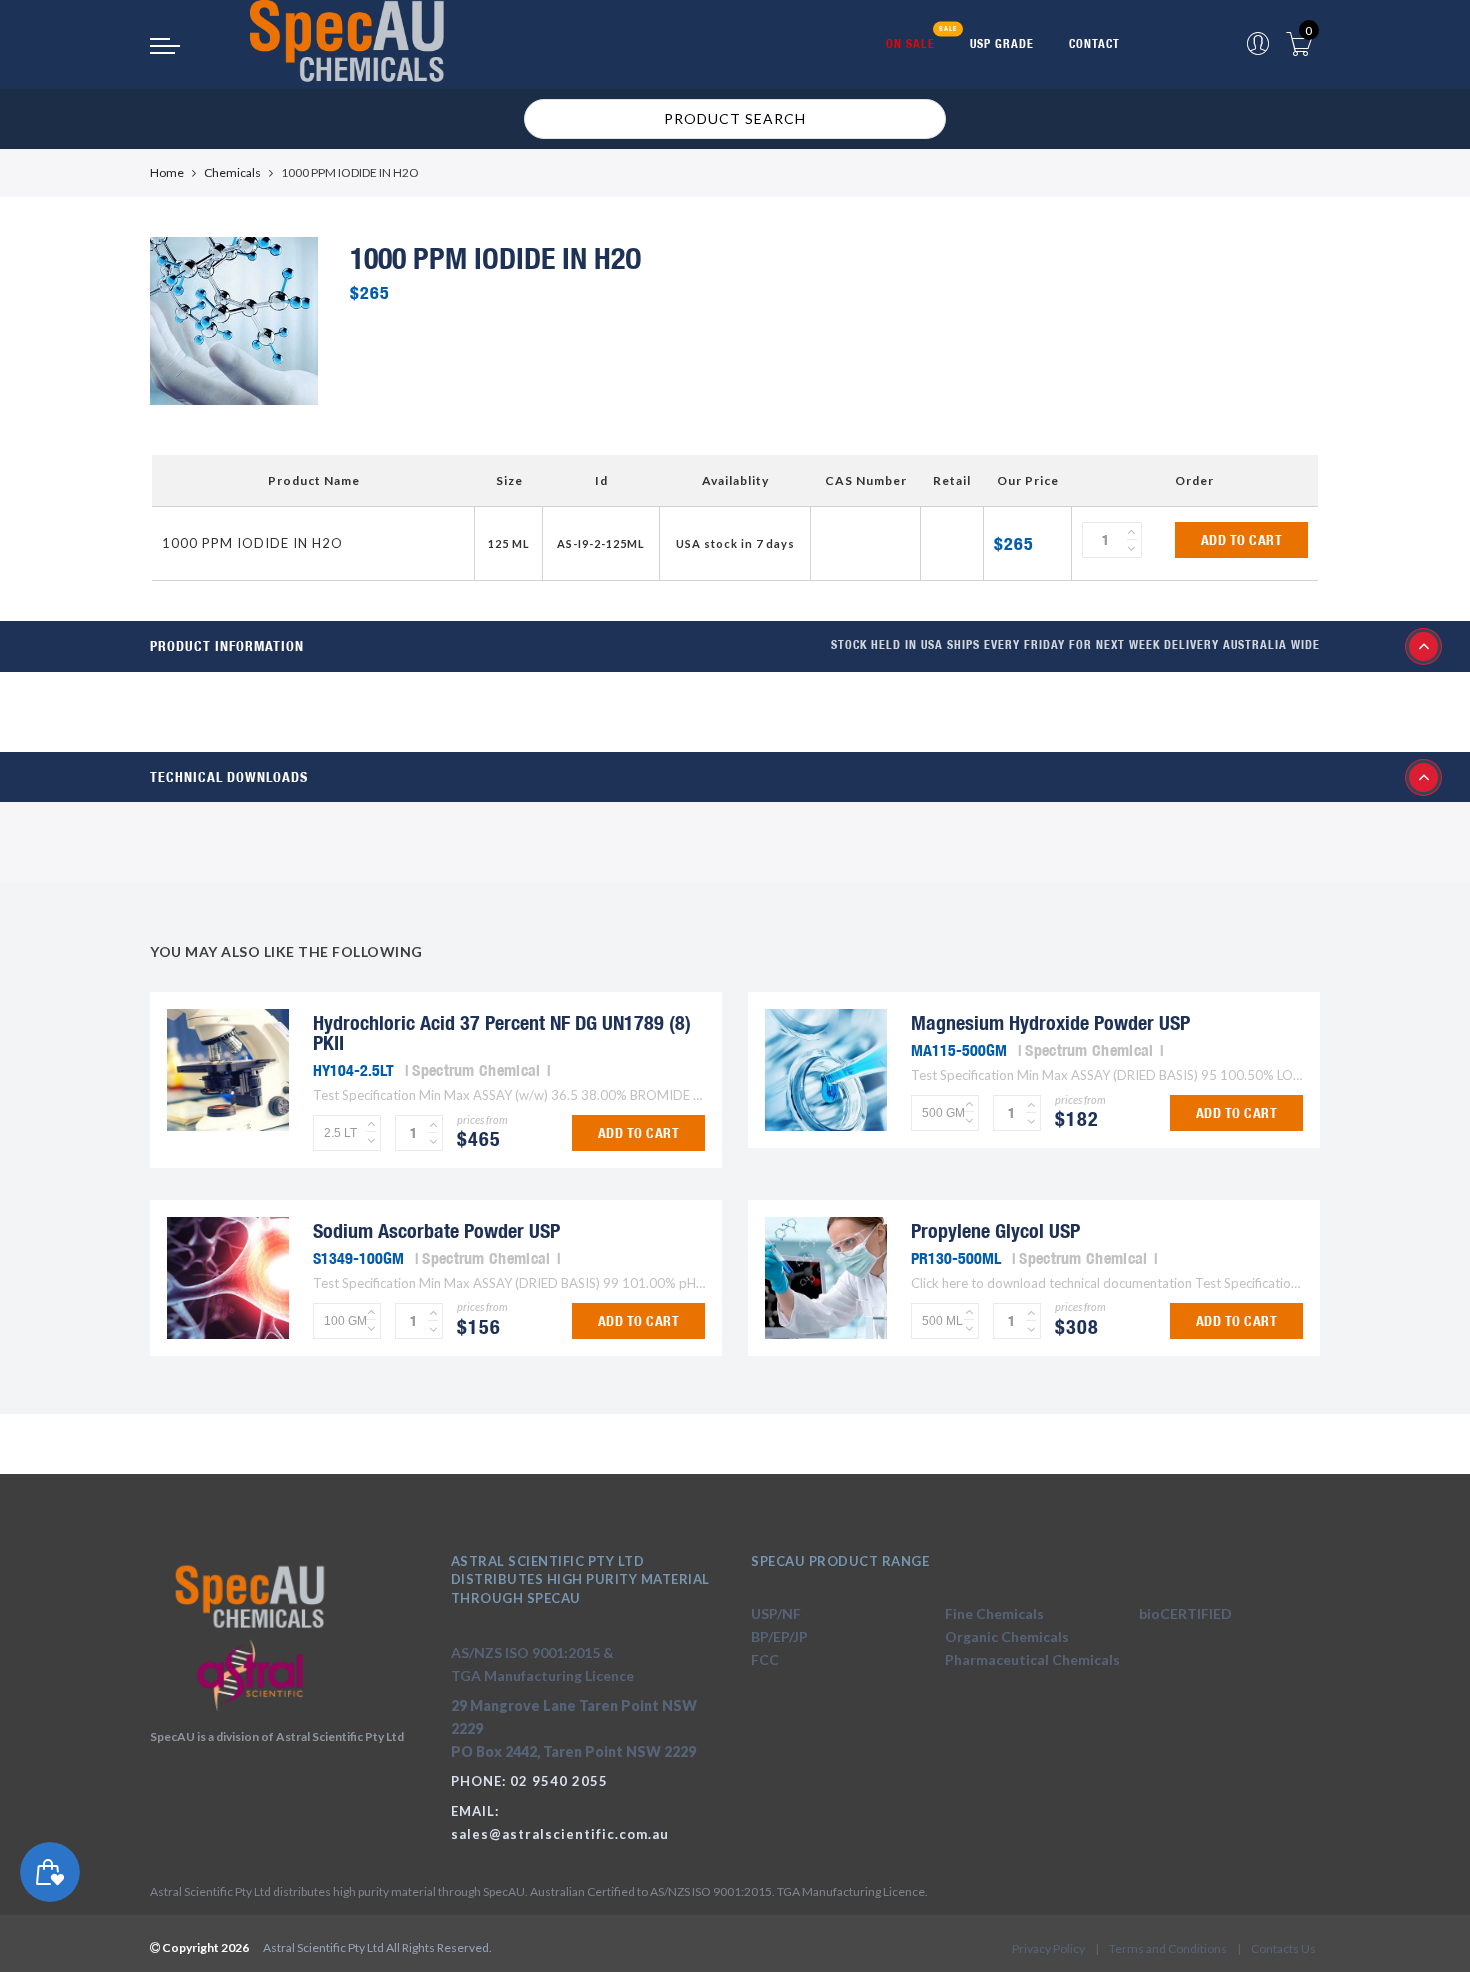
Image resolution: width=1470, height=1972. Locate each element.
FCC (765, 1659)
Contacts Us (1283, 1948)
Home (167, 172)
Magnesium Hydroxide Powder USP (1050, 1022)
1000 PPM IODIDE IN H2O (252, 543)
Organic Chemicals (1007, 1636)
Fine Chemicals (994, 1613)
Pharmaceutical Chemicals (1032, 1659)
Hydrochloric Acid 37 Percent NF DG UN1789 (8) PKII (502, 1032)
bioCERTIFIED (1185, 1613)
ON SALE (910, 43)
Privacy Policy (1048, 1948)
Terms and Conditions (1168, 1948)
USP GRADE (1002, 43)
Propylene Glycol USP (995, 1230)
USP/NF (776, 1613)
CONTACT (1094, 43)
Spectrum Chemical (476, 1070)
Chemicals (232, 172)
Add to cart (1242, 540)
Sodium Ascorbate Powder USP (436, 1230)
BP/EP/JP (779, 1636)
